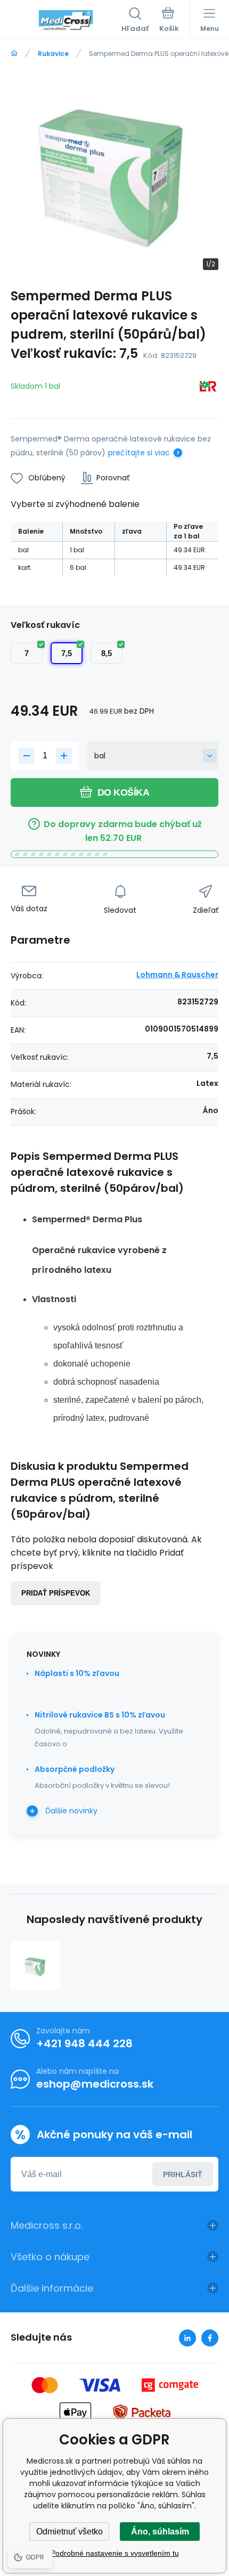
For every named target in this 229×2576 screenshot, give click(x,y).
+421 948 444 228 (84, 2043)
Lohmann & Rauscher (177, 975)
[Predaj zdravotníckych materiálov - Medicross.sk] (14, 54)
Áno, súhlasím (160, 2532)
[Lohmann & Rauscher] (208, 388)
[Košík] (169, 21)
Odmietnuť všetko (69, 2532)
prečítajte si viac (139, 453)
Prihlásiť (183, 2174)
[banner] (66, 21)
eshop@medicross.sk (95, 2084)
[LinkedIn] (187, 2338)
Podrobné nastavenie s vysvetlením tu (115, 2553)
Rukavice (53, 54)
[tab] (125, 1299)
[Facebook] (210, 2338)
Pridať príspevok (56, 1593)
